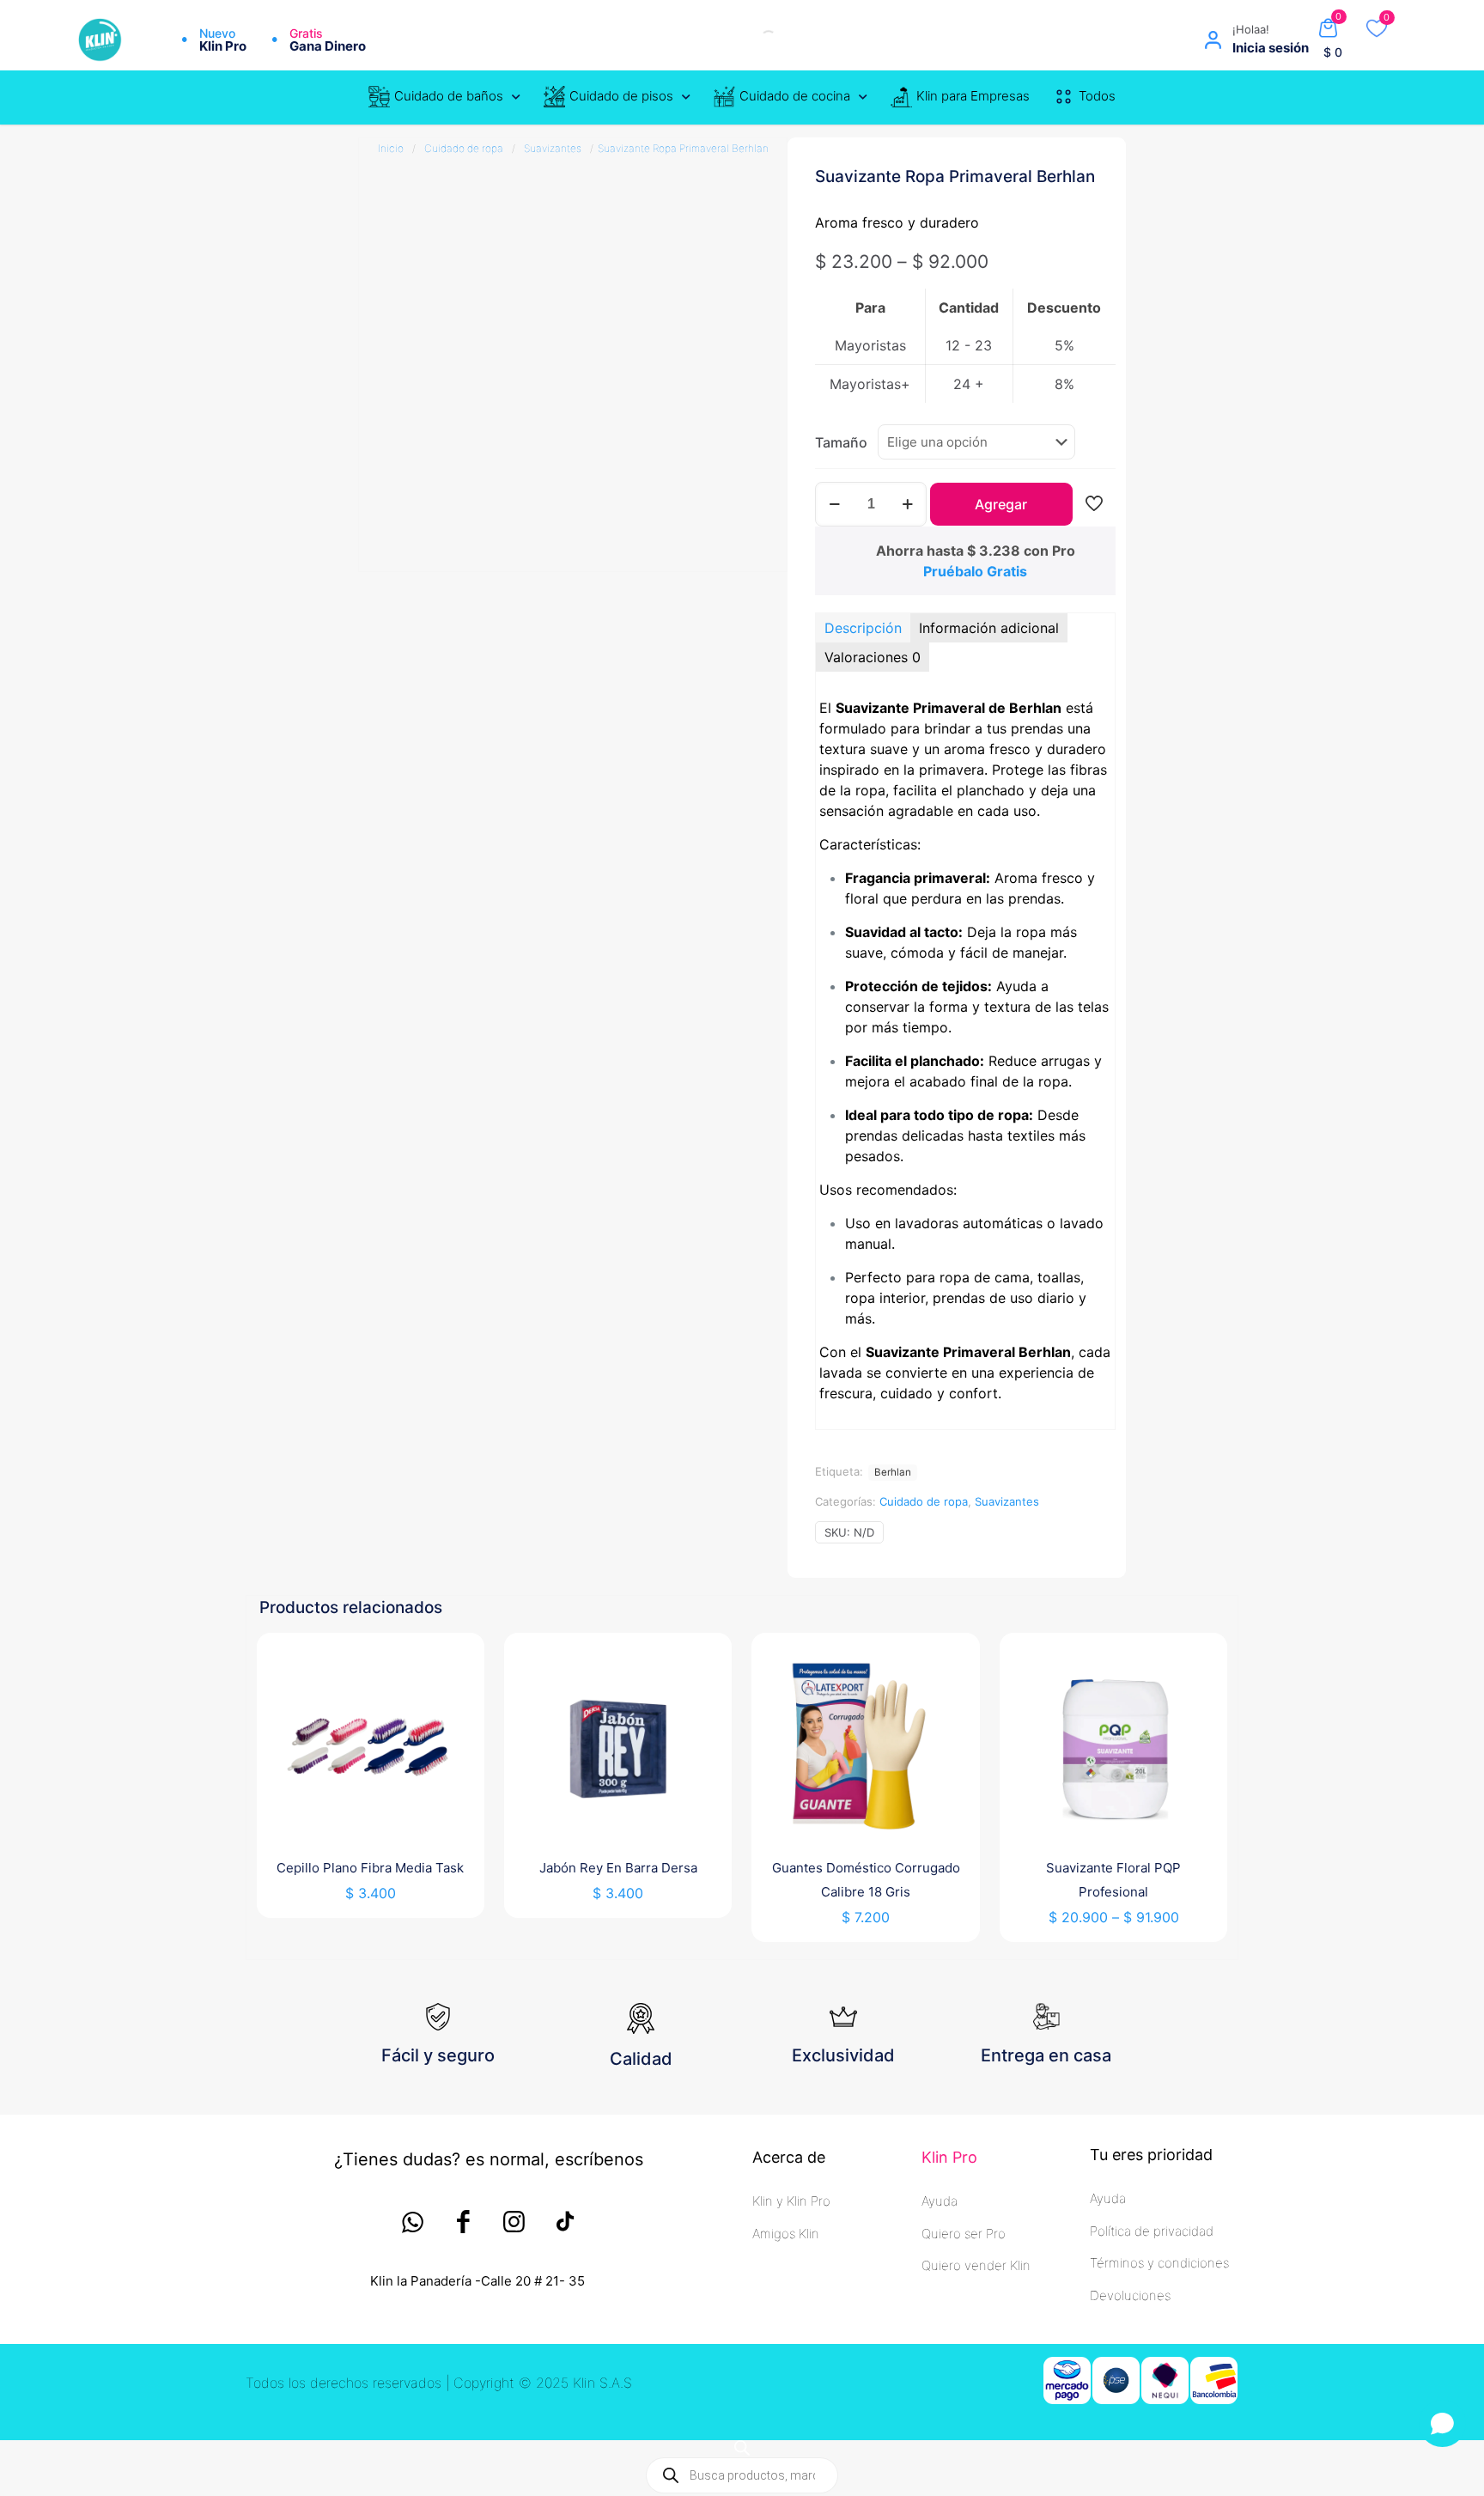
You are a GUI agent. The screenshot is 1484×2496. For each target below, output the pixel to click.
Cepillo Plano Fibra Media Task (370, 1868)
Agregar (1001, 504)
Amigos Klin (786, 2234)
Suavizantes (553, 148)
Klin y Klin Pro (791, 2201)
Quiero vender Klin (976, 2265)
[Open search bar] (742, 2447)
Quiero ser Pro (964, 2234)
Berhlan (893, 1472)
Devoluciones (1130, 2295)
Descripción (863, 628)
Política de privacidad (1152, 2231)
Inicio (391, 148)
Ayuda (940, 2201)
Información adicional (989, 628)
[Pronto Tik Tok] (565, 2221)
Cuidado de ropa (464, 148)
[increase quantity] (907, 504)
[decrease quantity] (834, 504)
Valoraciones (873, 657)
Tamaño (841, 442)
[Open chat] (1442, 2423)
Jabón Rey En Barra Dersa (618, 1868)
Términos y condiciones (1159, 2263)
